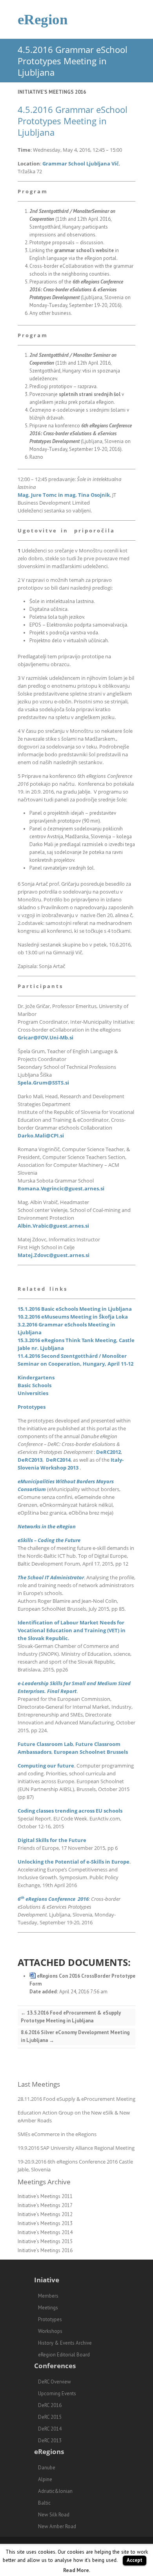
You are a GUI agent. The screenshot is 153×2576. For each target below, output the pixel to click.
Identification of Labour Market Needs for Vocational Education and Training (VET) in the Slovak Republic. (72, 1630)
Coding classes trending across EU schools (70, 1811)
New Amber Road (57, 2526)
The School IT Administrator (51, 1577)
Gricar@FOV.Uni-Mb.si (46, 1037)
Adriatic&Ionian (55, 2491)
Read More (76, 2570)
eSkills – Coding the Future (49, 1540)
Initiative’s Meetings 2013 (45, 2223)
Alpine (45, 2479)
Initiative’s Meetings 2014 (45, 2232)
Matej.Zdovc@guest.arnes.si (54, 1255)
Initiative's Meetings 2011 (45, 2196)
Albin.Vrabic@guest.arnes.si (53, 1226)
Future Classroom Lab (45, 1744)
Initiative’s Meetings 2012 (45, 2214)
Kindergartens (36, 1377)
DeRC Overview (55, 2382)
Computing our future (46, 1766)
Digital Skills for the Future (52, 1840)
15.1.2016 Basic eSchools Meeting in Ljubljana (75, 1309)
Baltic (44, 2503)
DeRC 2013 (50, 2441)
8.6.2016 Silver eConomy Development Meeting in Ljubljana (75, 2036)
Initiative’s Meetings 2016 (52, 92)
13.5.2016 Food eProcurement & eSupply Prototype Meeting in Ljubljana (71, 2017)
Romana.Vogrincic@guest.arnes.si (61, 1188)
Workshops (50, 2331)
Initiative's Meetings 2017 (45, 2205)
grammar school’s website (84, 250)
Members (48, 2296)
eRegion (43, 19)
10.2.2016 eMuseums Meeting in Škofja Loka (73, 1317)
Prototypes (32, 1407)
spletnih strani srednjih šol (90, 394)
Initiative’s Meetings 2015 (45, 2241)
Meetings (48, 2308)
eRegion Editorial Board (64, 2355)
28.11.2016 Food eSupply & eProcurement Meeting (76, 2099)
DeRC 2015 (50, 2417)
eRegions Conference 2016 (57, 1899)
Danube (47, 2468)
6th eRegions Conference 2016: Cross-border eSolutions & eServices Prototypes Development (76, 290)
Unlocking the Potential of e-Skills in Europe (74, 1862)
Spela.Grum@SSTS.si (43, 1083)
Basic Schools (35, 1385)
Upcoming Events (57, 2393)
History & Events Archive (65, 2343)
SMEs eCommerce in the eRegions (57, 2134)
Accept (135, 2560)
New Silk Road (54, 2515)
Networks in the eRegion (47, 1526)
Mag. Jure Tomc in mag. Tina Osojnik (64, 495)
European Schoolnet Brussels (91, 1752)
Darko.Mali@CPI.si (41, 1135)
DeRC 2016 (50, 2405)
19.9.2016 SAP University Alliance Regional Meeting (76, 2148)
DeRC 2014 (50, 2429)
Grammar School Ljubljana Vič (81, 163)
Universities (33, 1393)
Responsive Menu (129, 19)
